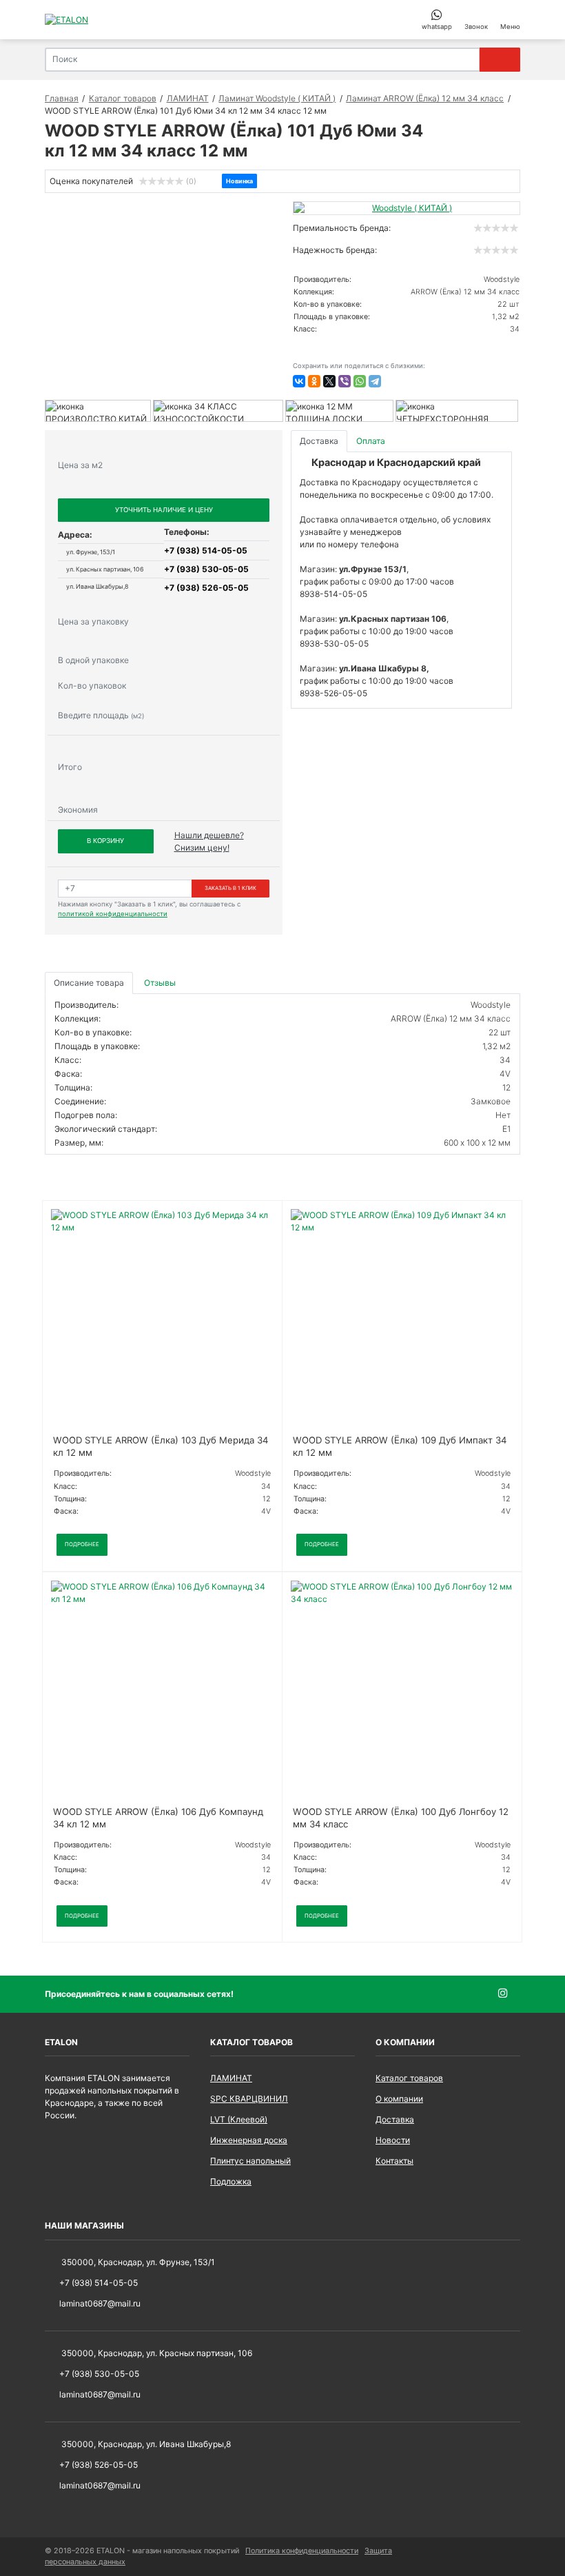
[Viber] (345, 381)
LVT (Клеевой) (239, 2119)
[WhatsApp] (360, 381)
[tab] (161, 983)
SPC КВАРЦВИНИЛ (249, 2099)
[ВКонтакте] (299, 381)
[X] (329, 381)
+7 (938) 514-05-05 (206, 550)
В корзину (105, 841)
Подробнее (82, 1544)
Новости (393, 2140)
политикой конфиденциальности (113, 914)
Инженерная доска (249, 2140)
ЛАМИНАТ (231, 2078)
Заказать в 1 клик (230, 888)
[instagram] (509, 1994)
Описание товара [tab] (89, 983)
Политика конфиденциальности (302, 2551)
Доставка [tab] (319, 441)
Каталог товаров (409, 2078)
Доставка (395, 2119)
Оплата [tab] (371, 441)
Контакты (394, 2161)
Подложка (231, 2181)
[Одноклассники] (314, 381)
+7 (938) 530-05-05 (206, 569)
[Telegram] (375, 381)
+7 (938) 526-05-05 (206, 588)
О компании (399, 2099)
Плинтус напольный (250, 2161)
